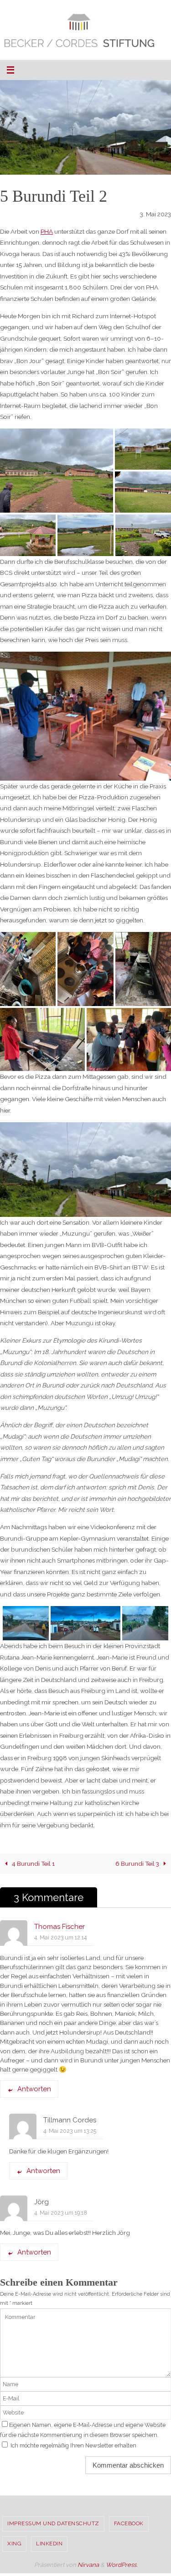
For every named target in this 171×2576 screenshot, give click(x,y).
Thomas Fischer (60, 1927)
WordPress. (122, 2564)
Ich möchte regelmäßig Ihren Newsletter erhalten (73, 2445)
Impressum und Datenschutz (53, 2523)
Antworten (34, 2089)
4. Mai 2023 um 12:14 (60, 1937)
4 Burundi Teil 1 (33, 1864)
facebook (129, 2523)
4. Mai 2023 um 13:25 (70, 2131)
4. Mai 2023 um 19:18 (61, 2212)
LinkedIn (49, 2544)
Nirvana (88, 2564)
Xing (14, 2544)
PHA (47, 231)
